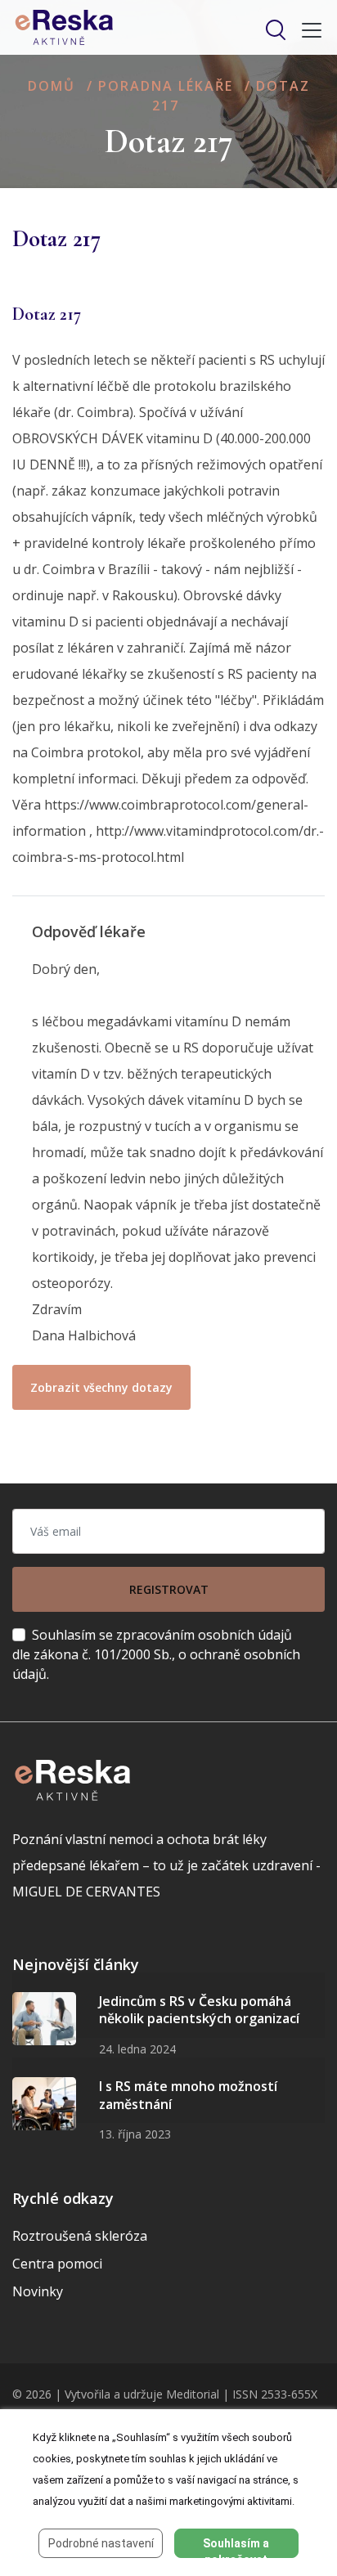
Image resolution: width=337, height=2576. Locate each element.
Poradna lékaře (166, 86)
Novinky (38, 2291)
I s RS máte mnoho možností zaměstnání (188, 2095)
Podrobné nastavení (101, 2543)
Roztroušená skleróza (80, 2236)
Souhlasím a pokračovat (236, 2547)
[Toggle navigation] (307, 30)
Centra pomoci (57, 2264)
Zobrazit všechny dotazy (101, 1387)
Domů (52, 86)
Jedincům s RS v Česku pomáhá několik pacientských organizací (199, 2010)
